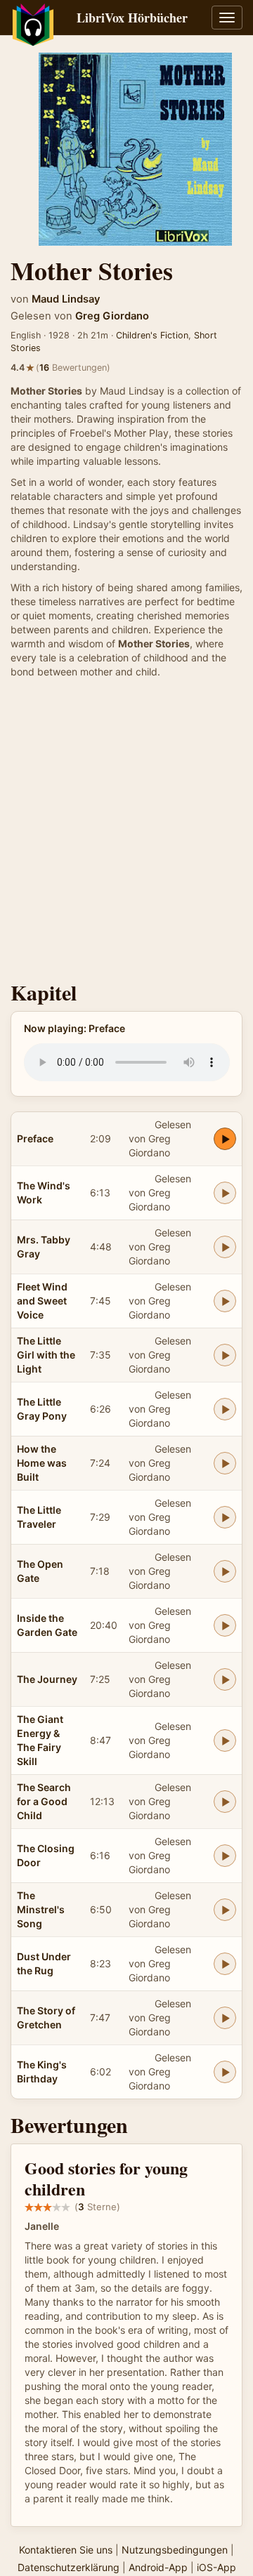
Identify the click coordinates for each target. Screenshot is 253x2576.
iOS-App (216, 2567)
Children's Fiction (152, 335)
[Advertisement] (126, 833)
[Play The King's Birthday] (225, 2072)
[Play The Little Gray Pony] (225, 1409)
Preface (35, 1138)
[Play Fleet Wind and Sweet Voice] (225, 1301)
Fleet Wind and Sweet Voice (42, 1301)
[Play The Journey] (225, 1679)
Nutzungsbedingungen (175, 2550)
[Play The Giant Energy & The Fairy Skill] (225, 1741)
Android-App (158, 2567)
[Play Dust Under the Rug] (225, 1964)
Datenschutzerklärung (69, 2567)
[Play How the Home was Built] (225, 1463)
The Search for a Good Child (44, 1801)
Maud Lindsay (66, 299)
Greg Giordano (112, 316)
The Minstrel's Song (41, 1909)
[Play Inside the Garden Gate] (225, 1625)
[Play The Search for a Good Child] (225, 1802)
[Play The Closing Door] (225, 1856)
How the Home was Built (42, 1463)
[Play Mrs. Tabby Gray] (225, 1247)
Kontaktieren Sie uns (66, 2550)
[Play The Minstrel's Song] (225, 1910)
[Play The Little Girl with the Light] (225, 1355)
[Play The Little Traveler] (225, 1517)
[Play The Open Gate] (225, 1571)
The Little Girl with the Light (46, 1355)
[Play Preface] (225, 1139)
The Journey (47, 1679)
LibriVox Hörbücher (132, 18)
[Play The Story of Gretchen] (225, 2018)
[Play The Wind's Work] (225, 1193)
